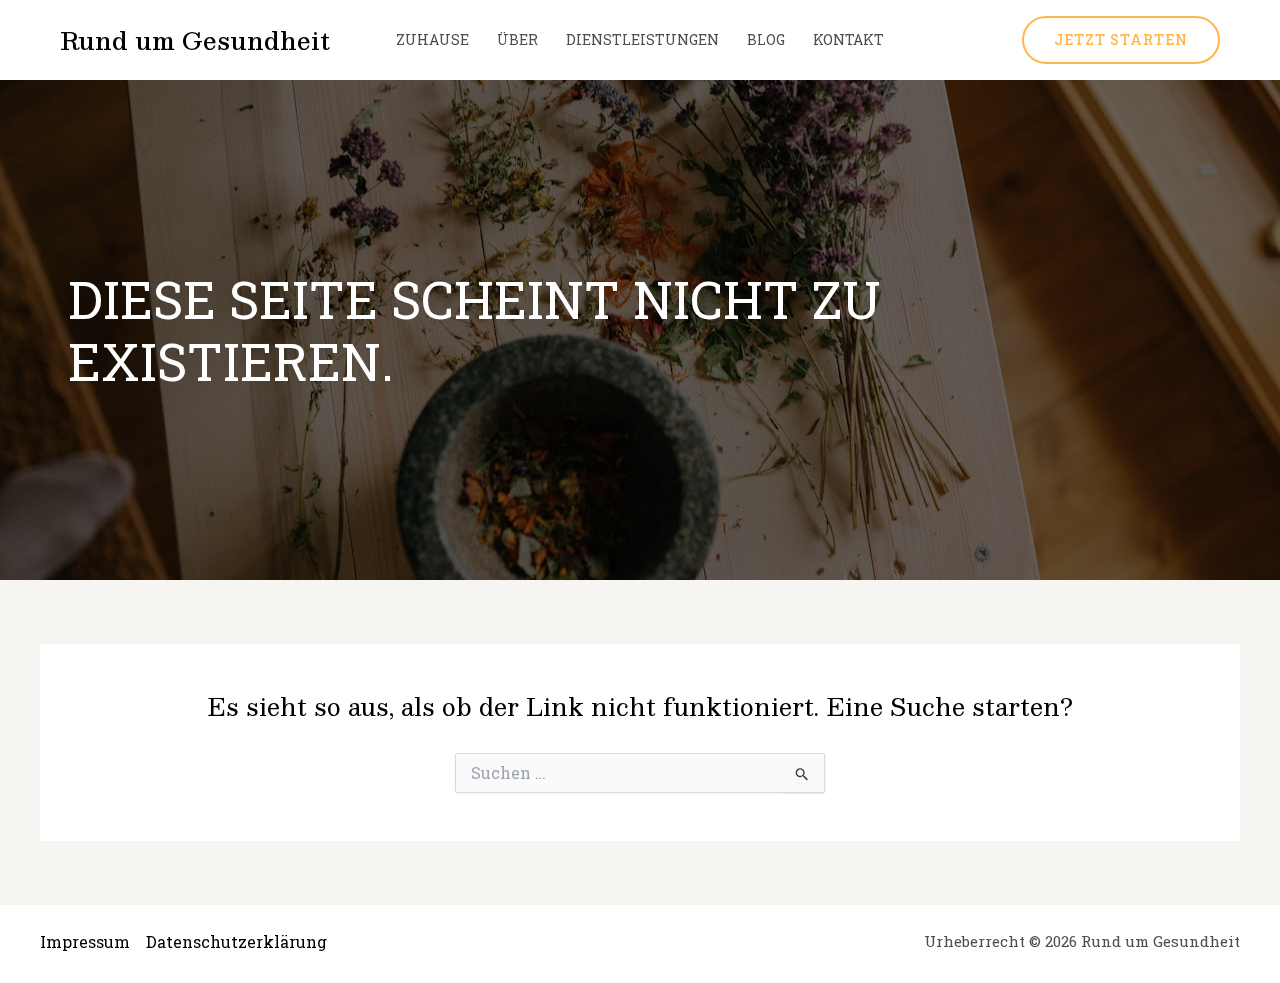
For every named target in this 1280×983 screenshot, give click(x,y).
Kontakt (848, 39)
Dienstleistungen (642, 39)
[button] (1121, 40)
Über (517, 39)
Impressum (85, 941)
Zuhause (432, 39)
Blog (766, 39)
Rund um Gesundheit (195, 40)
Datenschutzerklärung (236, 941)
